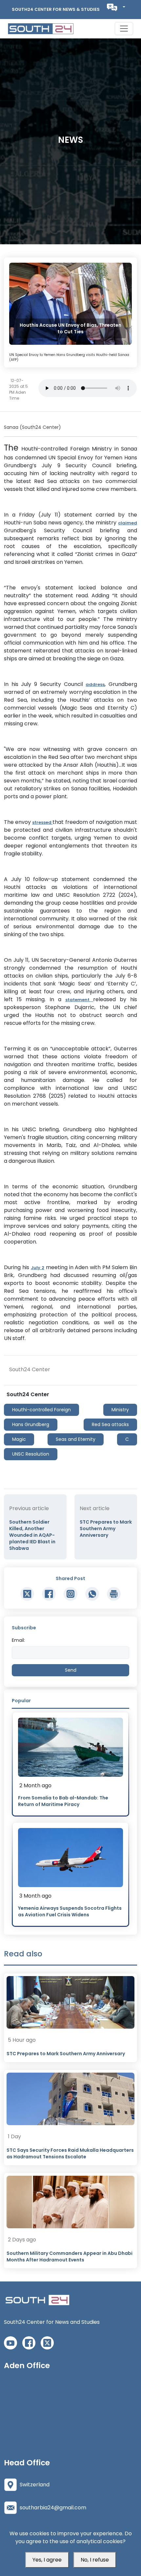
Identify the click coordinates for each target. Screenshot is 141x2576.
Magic (19, 1439)
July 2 (38, 1268)
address (95, 684)
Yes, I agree (47, 2560)
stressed (42, 822)
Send (71, 1670)
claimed (128, 523)
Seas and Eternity (76, 1439)
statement (79, 1000)
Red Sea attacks (110, 1424)
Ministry (120, 1410)
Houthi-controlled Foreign (41, 1410)
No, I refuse (95, 2560)
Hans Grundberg (31, 1424)
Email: (18, 1640)
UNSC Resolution (31, 1454)
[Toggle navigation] (124, 29)
